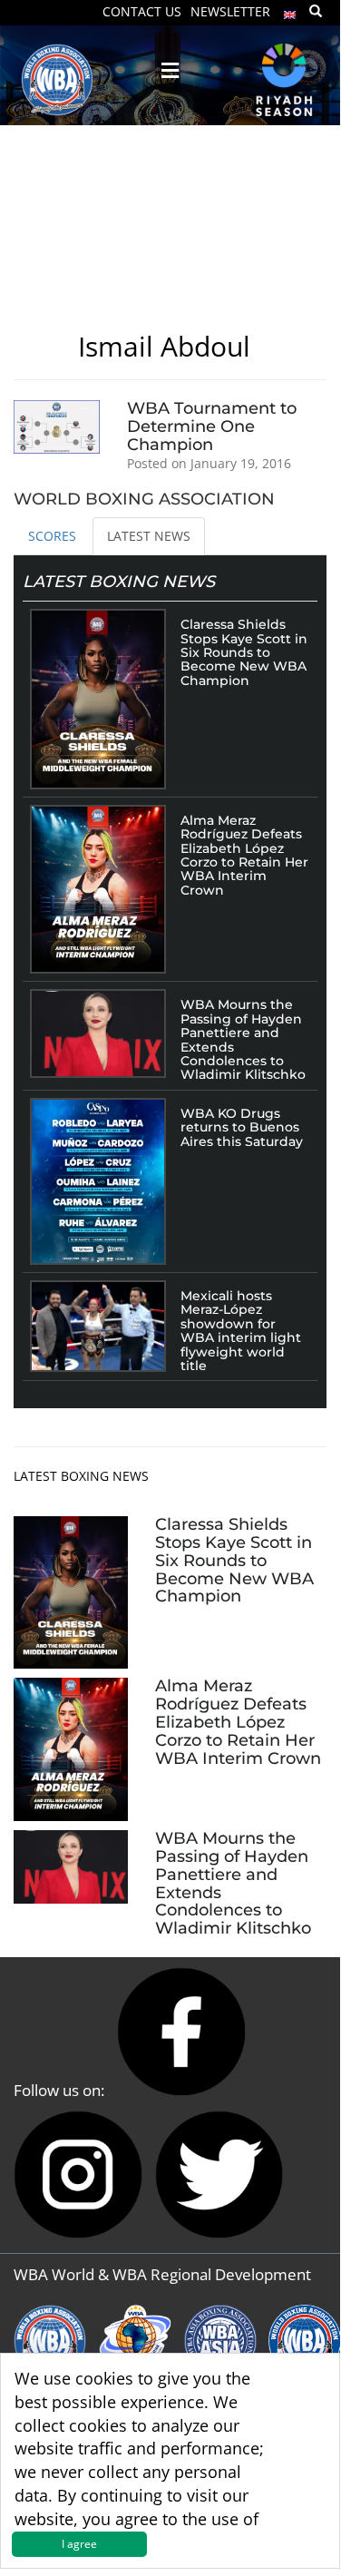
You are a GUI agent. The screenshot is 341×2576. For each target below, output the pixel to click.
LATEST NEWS (149, 536)
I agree (79, 2544)
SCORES (52, 536)
